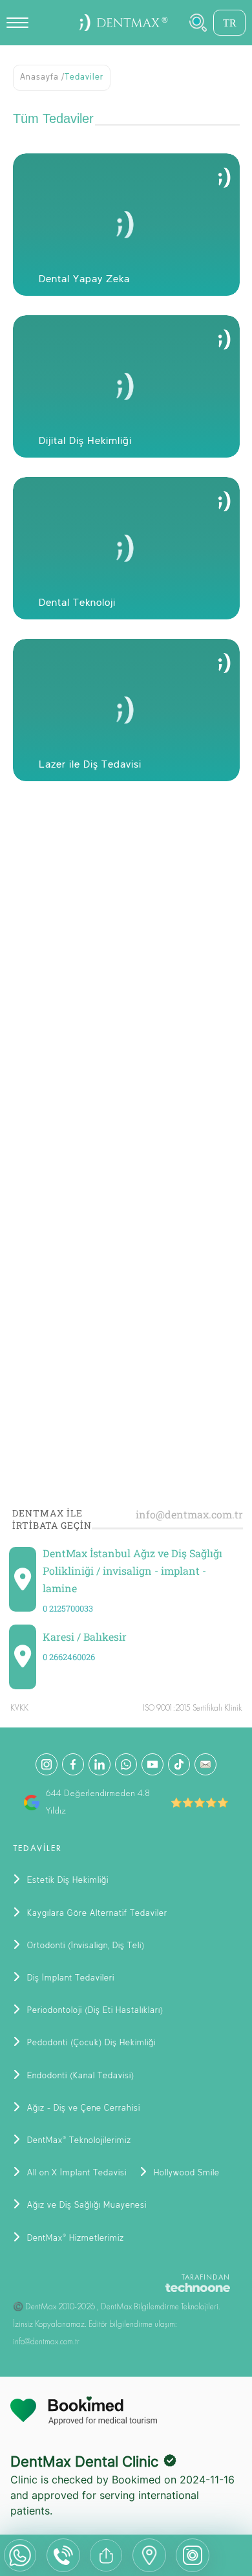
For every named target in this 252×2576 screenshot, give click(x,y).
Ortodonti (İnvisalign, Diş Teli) (85, 1946)
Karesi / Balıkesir (85, 1637)
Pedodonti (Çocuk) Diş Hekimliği (90, 2043)
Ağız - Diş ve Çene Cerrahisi (82, 2108)
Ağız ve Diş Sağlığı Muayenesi (86, 2205)
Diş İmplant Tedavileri (69, 1978)
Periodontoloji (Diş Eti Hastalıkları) (94, 2011)
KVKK (19, 1708)
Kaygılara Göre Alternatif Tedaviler (96, 1914)
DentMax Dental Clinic (84, 2461)
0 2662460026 (69, 1657)
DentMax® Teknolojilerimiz (78, 2141)
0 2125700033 (68, 1608)
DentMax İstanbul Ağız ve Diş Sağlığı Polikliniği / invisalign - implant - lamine (132, 1571)
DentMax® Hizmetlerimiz (74, 2238)
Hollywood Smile (185, 2173)
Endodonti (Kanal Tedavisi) (79, 2076)
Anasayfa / (42, 77)
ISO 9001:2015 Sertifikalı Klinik (192, 1708)
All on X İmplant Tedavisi (76, 2173)
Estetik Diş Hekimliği (67, 1881)
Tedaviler (84, 77)
